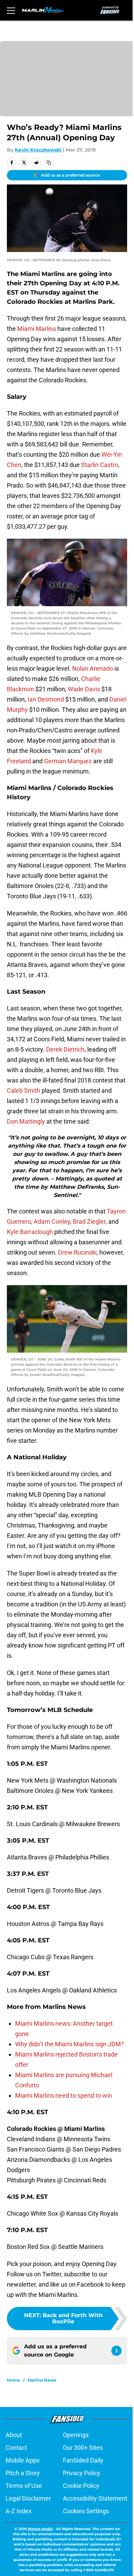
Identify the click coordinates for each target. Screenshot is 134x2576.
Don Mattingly (26, 1121)
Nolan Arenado (93, 668)
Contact (16, 2448)
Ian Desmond (46, 699)
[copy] (49, 163)
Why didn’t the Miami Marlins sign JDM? (70, 2044)
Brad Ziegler (89, 1221)
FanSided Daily (83, 2460)
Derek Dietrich (65, 1049)
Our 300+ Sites (83, 2448)
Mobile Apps (23, 2460)
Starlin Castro (100, 465)
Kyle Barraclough (30, 1232)
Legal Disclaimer (28, 2498)
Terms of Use (24, 2486)
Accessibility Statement (95, 2498)
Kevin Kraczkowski (38, 150)
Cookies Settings (86, 2511)
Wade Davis (84, 689)
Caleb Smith (24, 1091)
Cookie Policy (81, 2486)
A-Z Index (19, 2511)
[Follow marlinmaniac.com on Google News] (116, 2351)
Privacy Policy (82, 2473)
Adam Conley (52, 1221)
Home (14, 2380)
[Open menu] (11, 10)
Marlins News (42, 2380)
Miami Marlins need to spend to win (64, 2095)
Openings (76, 2435)
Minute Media (40, 2529)
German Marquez (68, 761)
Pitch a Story (23, 2473)
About (14, 2435)
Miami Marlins (37, 329)
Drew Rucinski (77, 1252)
